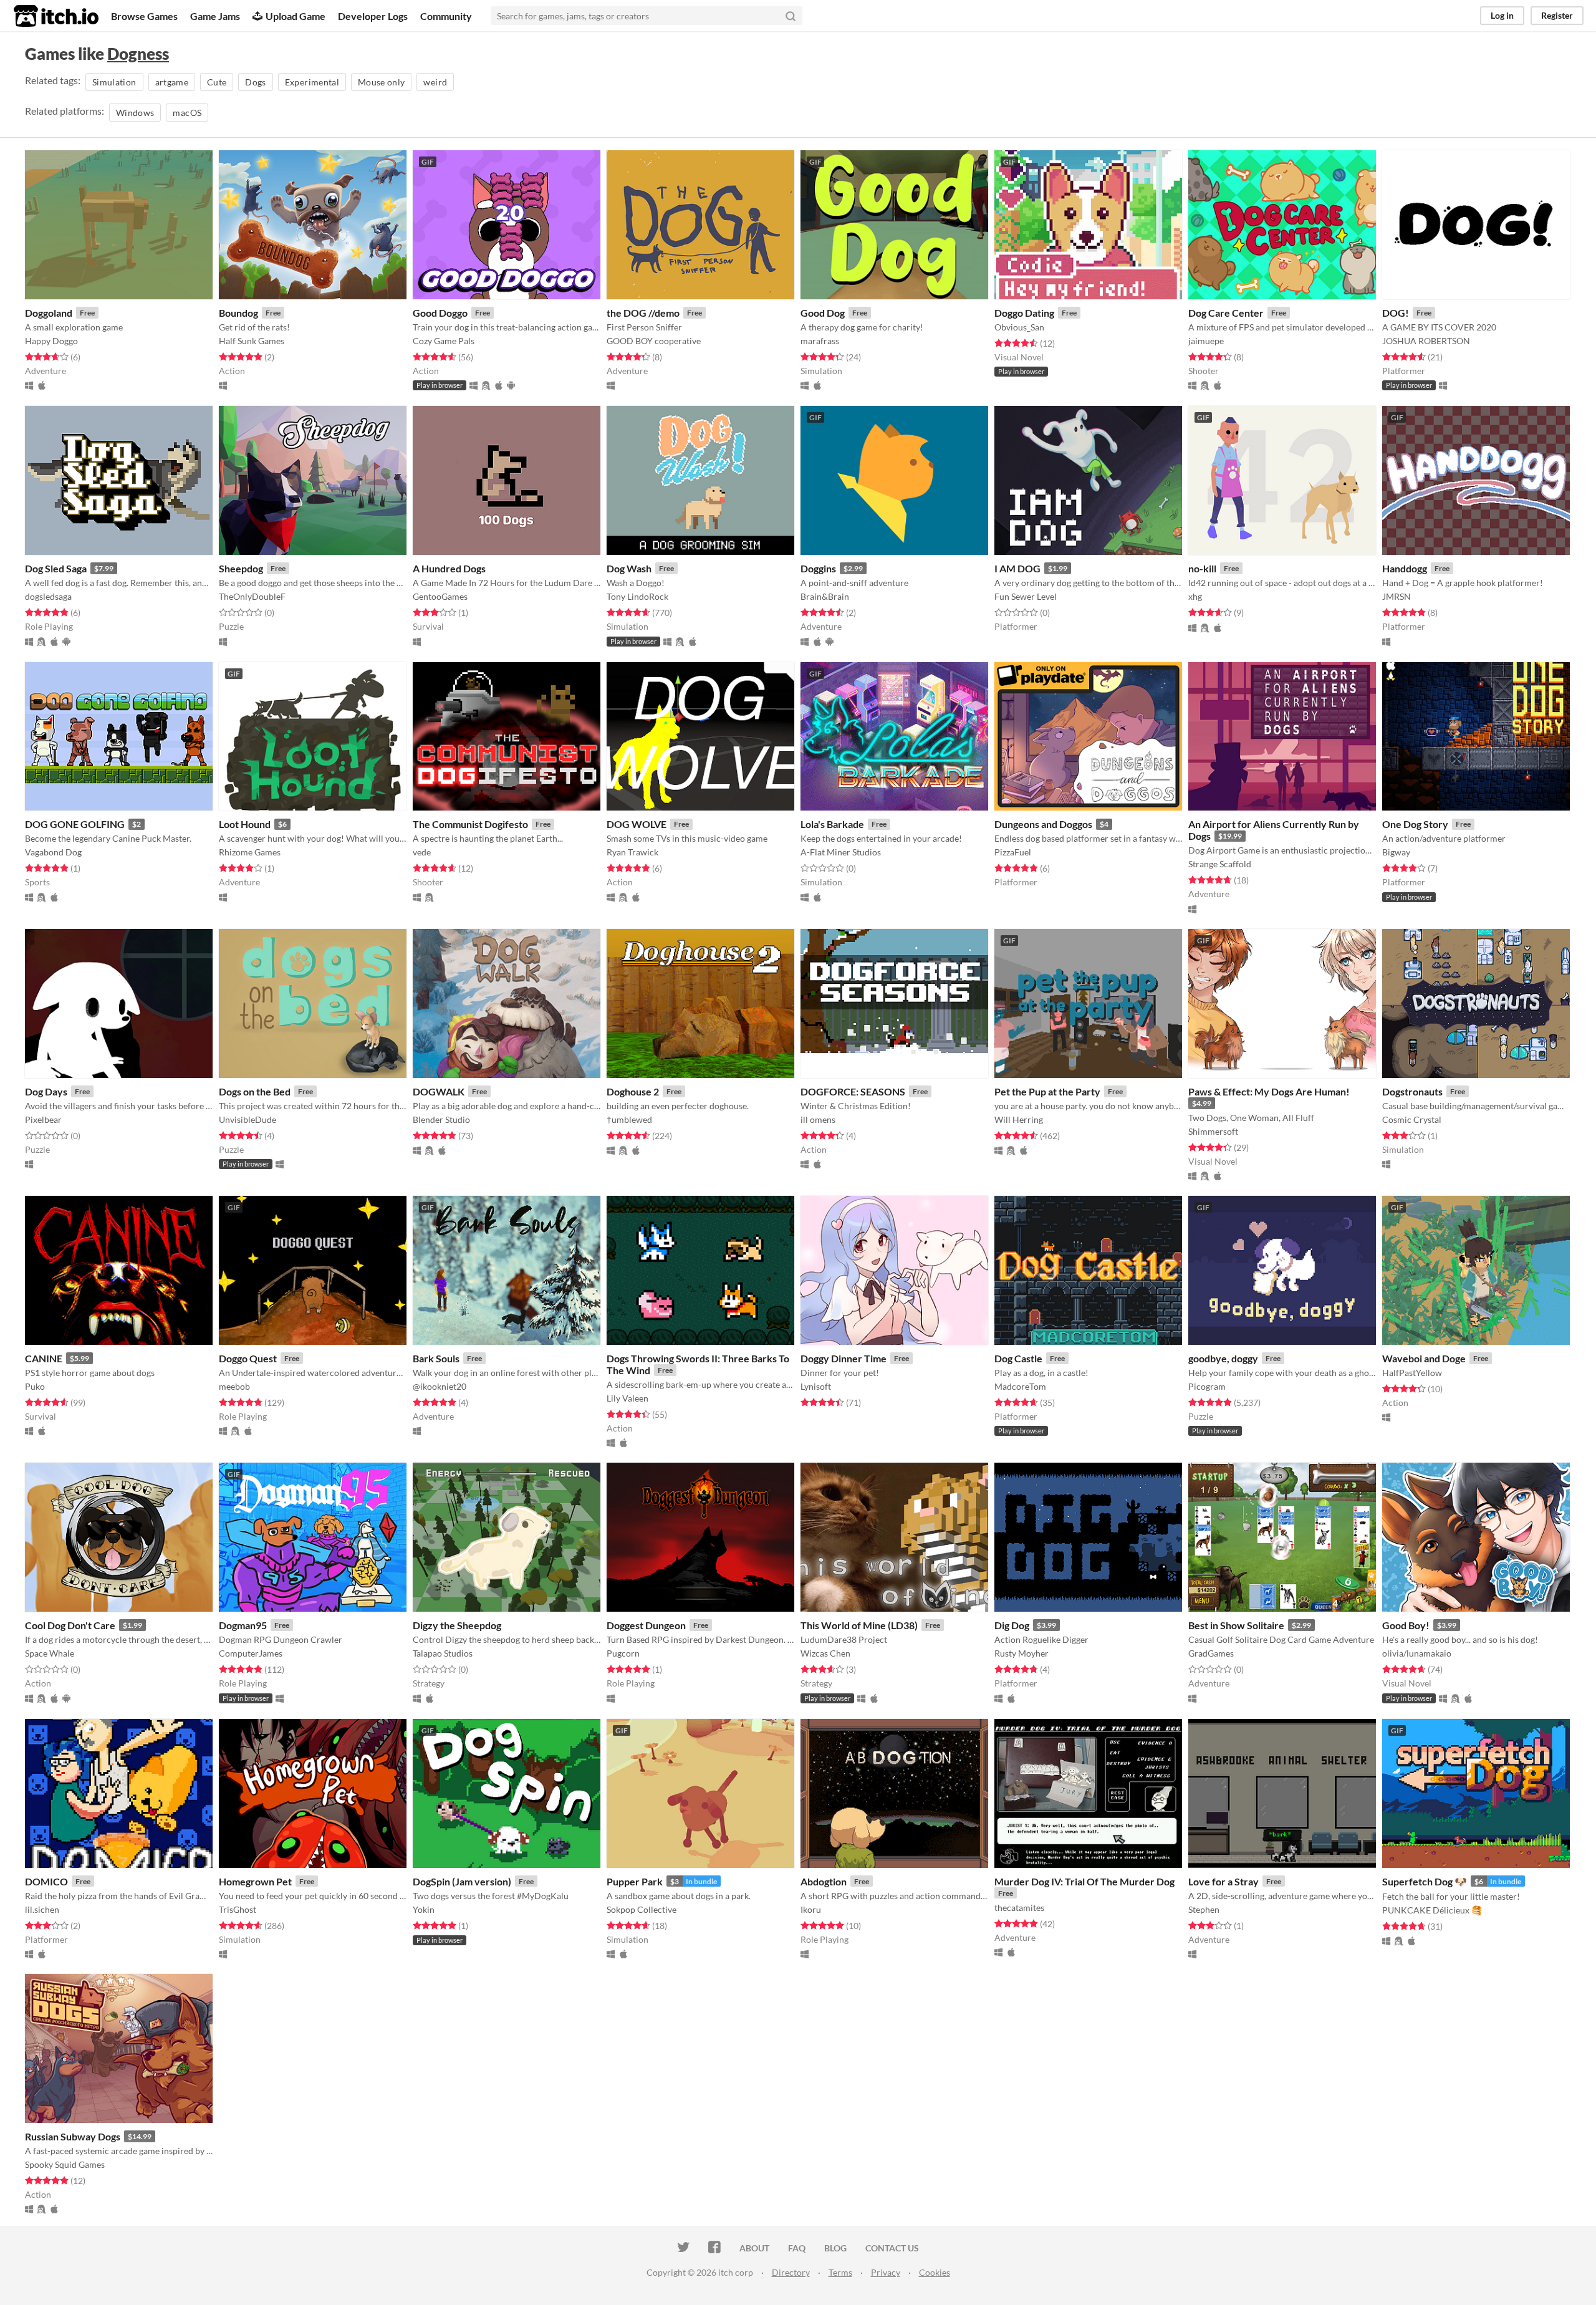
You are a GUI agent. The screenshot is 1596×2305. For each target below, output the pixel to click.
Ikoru (811, 1909)
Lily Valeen (627, 1398)
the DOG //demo (643, 313)
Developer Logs (373, 16)
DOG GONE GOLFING (75, 824)
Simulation (114, 82)
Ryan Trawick (632, 852)
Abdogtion (824, 1881)
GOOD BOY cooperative (654, 341)
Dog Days (46, 1091)
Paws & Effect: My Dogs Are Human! (1269, 1091)
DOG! (1396, 313)
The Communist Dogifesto (470, 824)
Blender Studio (441, 1119)
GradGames (1211, 1653)
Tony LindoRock (637, 596)
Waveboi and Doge (1424, 1358)
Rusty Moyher (1022, 1653)
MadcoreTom (1020, 1386)
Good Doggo (440, 313)
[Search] (791, 16)
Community (446, 16)
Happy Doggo (51, 341)
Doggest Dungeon (646, 1625)
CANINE (44, 1358)
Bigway (1396, 852)
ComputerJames (251, 1653)
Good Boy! (1406, 1625)
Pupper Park (635, 1881)
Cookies (935, 2272)
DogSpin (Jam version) (462, 1881)
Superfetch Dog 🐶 (1425, 1881)
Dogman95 (243, 1625)
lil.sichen (42, 1909)
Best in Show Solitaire (1236, 1625)
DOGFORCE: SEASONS (853, 1091)
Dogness (138, 54)
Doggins (818, 568)
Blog (835, 2248)
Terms (840, 2272)
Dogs (255, 82)
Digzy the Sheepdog (457, 1625)
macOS (187, 113)
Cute (217, 82)
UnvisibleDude (248, 1119)
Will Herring (1019, 1119)
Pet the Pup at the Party (1047, 1091)
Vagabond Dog (53, 852)
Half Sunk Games (252, 341)
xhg (1195, 596)
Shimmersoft (1213, 1131)
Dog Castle (1018, 1358)
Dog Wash (629, 568)
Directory (791, 2272)
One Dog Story (1415, 824)
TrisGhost (238, 1909)
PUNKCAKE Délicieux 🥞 (1432, 1910)
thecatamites (1019, 1908)
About (754, 2248)
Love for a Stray (1223, 1881)
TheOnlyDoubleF (252, 596)
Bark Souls (436, 1358)
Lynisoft (816, 1386)
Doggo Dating (1024, 313)
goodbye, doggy (1223, 1358)
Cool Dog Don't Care (70, 1625)
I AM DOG (1017, 568)
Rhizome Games (250, 852)
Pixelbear (43, 1119)
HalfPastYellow (1412, 1373)
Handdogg (1405, 568)
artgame (172, 82)
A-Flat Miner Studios (841, 852)
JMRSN (1396, 596)
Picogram (1207, 1386)
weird (435, 82)
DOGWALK (439, 1091)
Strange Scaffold (1220, 864)
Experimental (312, 82)
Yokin (424, 1909)
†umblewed (629, 1119)
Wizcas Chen (825, 1653)
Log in (1502, 15)
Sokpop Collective (642, 1909)
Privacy (886, 2272)
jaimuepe (1206, 341)
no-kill (1202, 568)
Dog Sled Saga (56, 568)
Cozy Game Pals (444, 341)
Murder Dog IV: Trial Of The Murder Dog (1084, 1881)
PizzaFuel (1013, 852)
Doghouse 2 (633, 1091)
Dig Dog (1012, 1625)
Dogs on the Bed (255, 1091)
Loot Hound (245, 824)
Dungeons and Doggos (1043, 824)
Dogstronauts (1412, 1091)
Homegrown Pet (255, 1881)
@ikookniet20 (440, 1386)
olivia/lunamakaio (1417, 1653)
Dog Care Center (1226, 313)
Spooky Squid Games (65, 2164)
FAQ (797, 2248)
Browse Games (144, 16)
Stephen (1204, 1909)
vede (422, 852)
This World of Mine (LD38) (859, 1625)
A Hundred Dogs (449, 568)
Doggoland (49, 313)
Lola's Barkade (832, 824)
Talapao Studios (443, 1653)
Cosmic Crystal (1412, 1119)
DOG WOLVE (637, 824)
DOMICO (46, 1881)
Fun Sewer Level (1026, 596)
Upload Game (296, 16)
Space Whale (50, 1653)
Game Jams (215, 16)
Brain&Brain (825, 596)
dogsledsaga (48, 596)
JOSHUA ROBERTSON (1426, 341)
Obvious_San (1019, 327)
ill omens (818, 1119)
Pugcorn (623, 1653)
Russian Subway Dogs (73, 2136)
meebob (234, 1386)
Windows (135, 113)
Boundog (238, 313)
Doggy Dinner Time (844, 1358)
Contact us (892, 2248)
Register (1557, 15)
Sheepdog (241, 568)
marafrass (820, 341)
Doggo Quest (248, 1358)
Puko (35, 1386)
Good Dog (823, 313)
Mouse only (382, 82)
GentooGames (440, 596)
